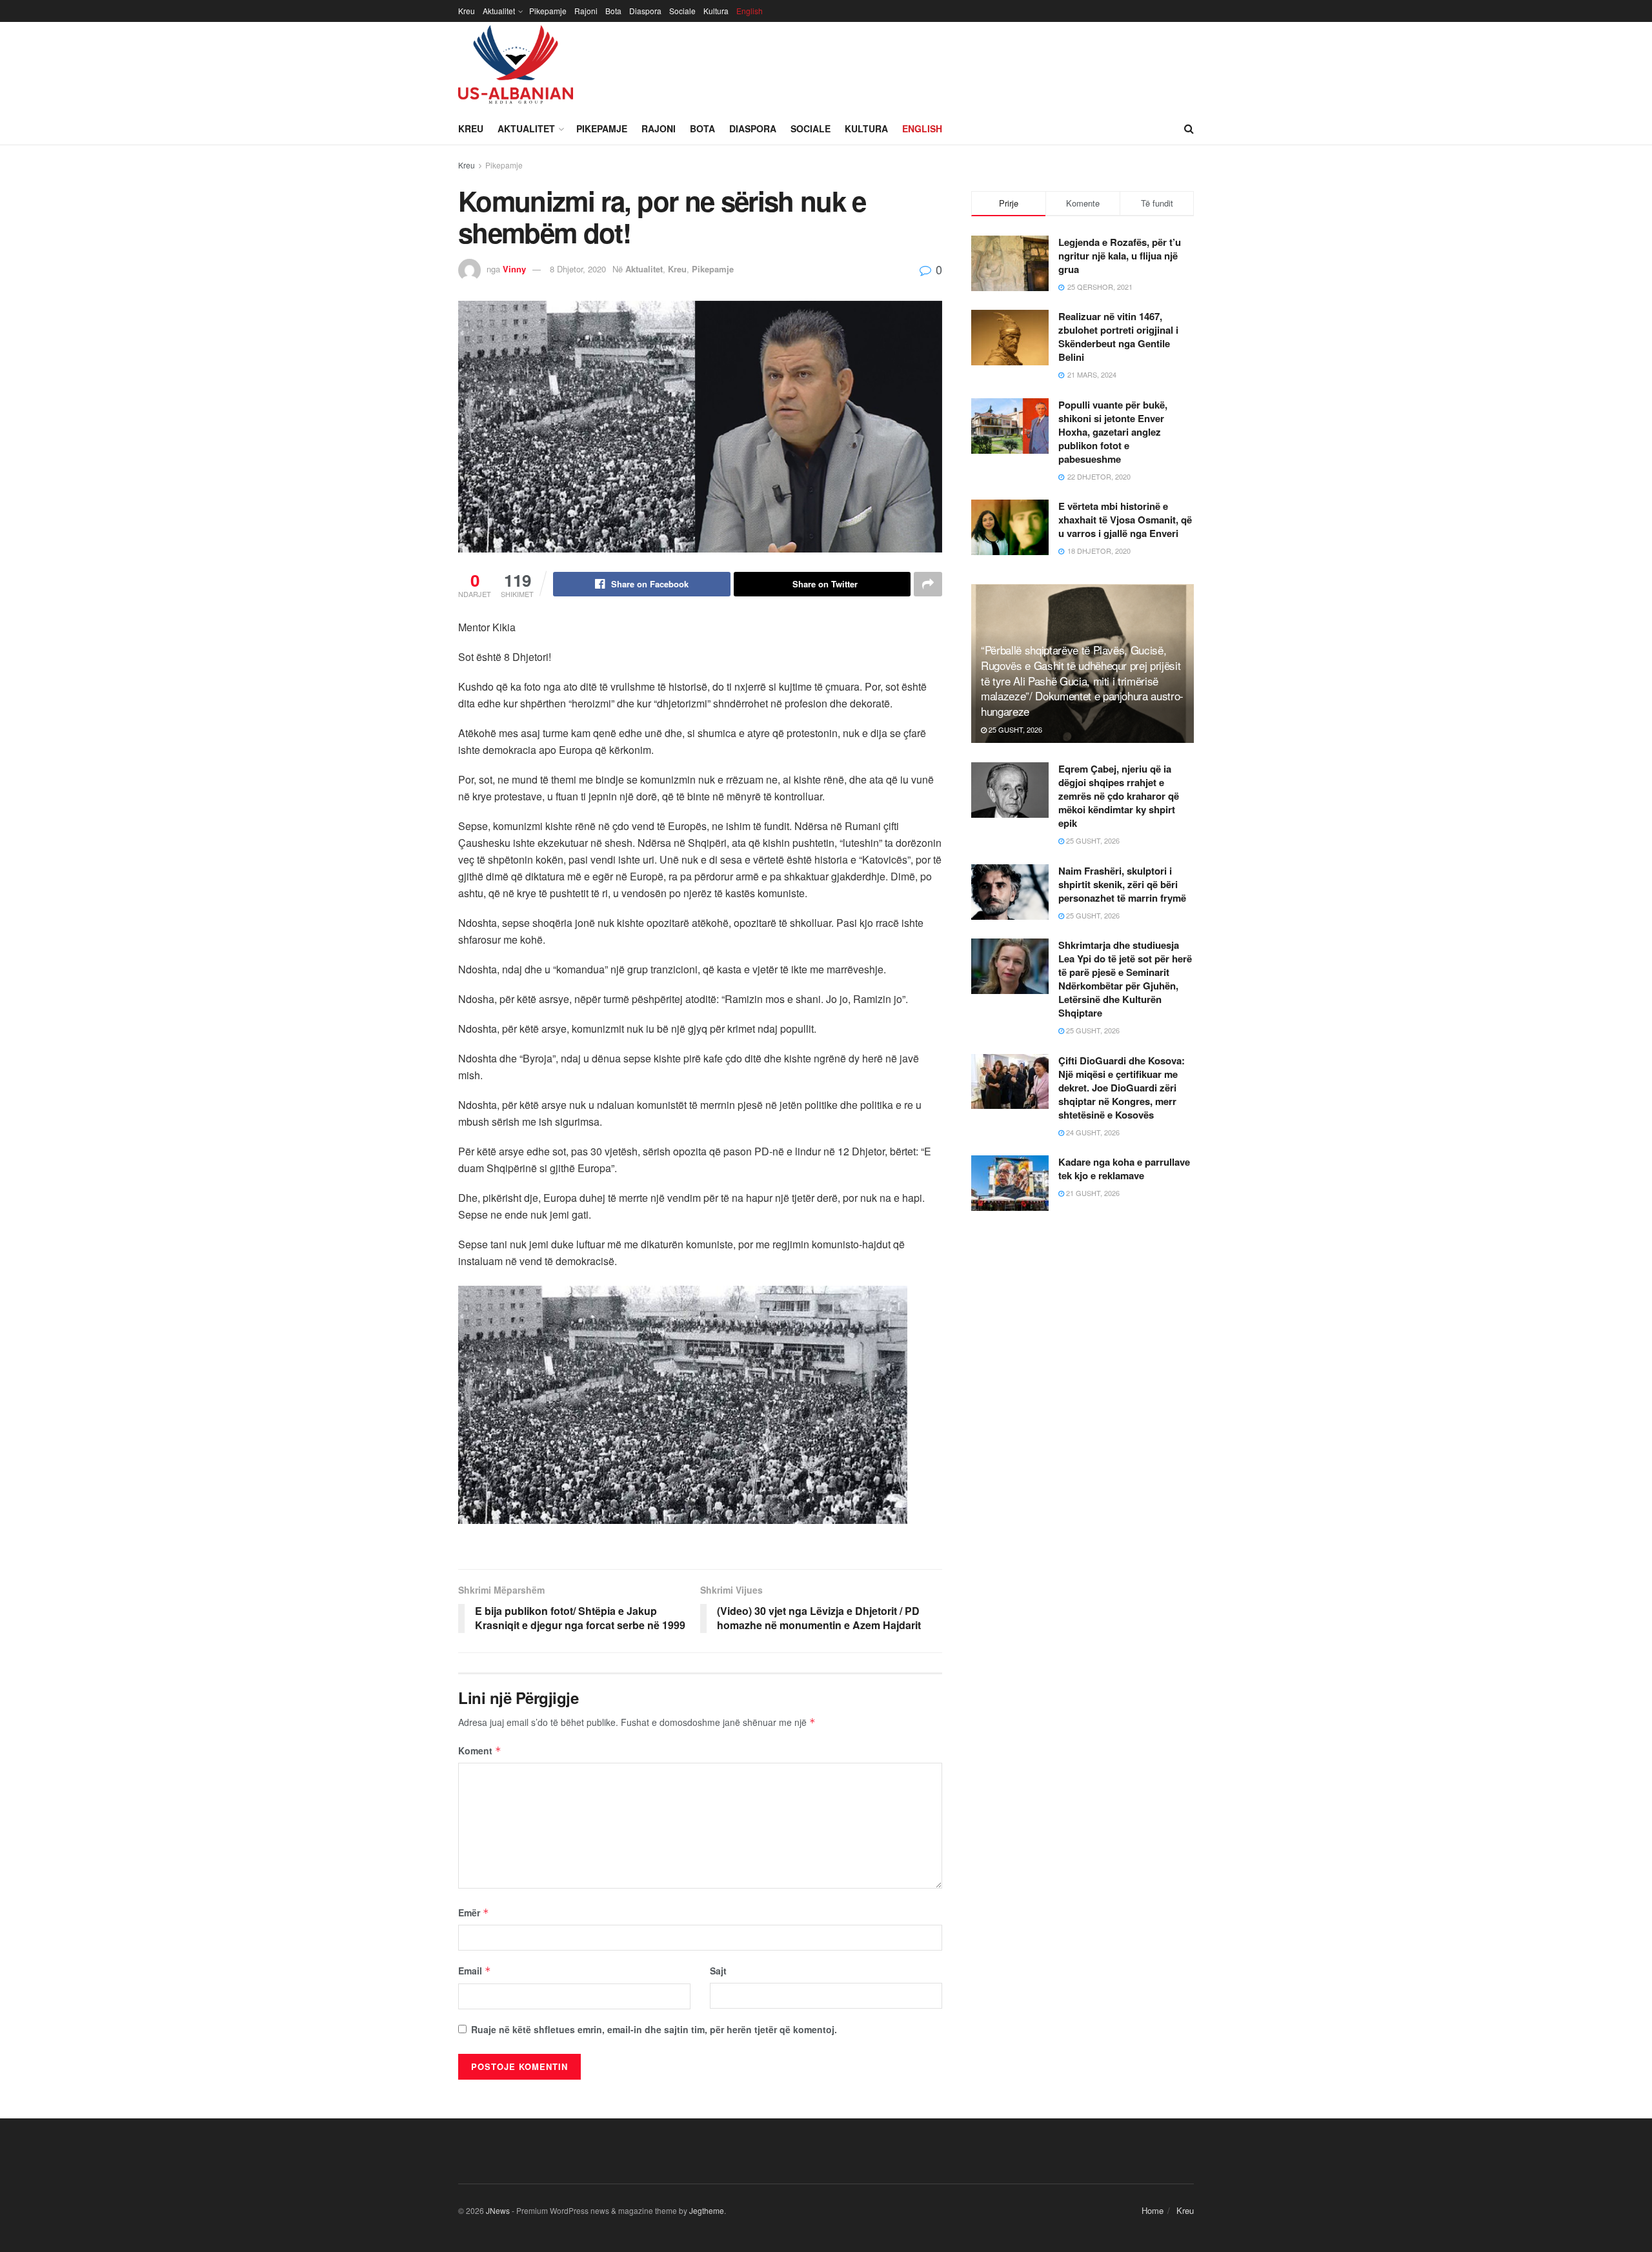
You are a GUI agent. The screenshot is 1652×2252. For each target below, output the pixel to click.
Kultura (716, 11)
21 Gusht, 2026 (1092, 1193)
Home (1153, 2210)
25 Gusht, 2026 (1014, 729)
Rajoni (586, 11)
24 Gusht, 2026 (1092, 1132)
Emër (474, 1912)
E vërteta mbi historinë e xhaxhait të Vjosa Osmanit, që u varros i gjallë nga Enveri (1125, 520)
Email (475, 1971)
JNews (498, 2210)
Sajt (718, 1971)
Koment (480, 1750)
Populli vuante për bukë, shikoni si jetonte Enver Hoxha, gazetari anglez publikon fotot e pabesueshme (1113, 432)
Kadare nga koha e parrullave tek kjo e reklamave (1124, 1169)
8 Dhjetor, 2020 (578, 269)
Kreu (467, 11)
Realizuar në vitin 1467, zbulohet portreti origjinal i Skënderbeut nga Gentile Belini (1118, 337)
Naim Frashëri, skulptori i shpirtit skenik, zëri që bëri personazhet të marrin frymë (1122, 884)
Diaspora (645, 11)
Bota (613, 11)
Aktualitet (499, 11)
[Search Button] (1189, 128)
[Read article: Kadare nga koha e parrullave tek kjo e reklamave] (1010, 1183)
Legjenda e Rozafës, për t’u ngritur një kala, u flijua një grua (1120, 256)
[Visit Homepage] (516, 67)
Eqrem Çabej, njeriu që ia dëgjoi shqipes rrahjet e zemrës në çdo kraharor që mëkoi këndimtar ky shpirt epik (1119, 796)
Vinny (514, 269)
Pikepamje (548, 11)
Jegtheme (707, 2210)
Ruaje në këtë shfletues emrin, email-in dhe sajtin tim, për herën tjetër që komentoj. (654, 2029)
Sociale (682, 11)
